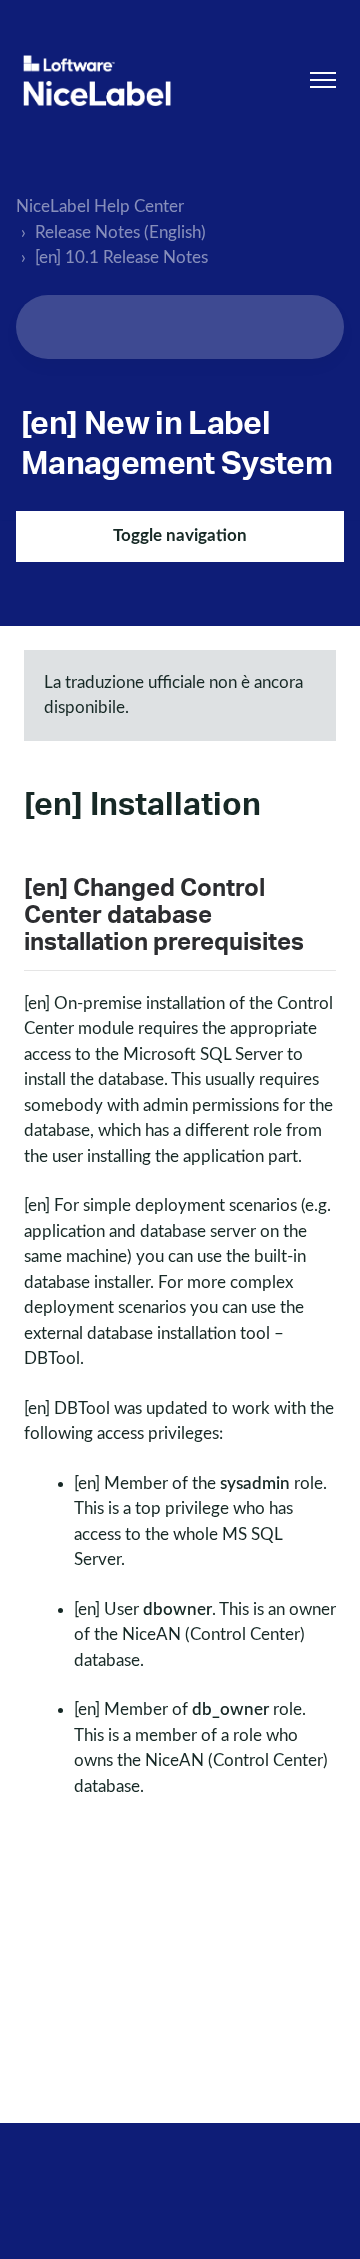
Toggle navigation (180, 535)
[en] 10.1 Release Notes (121, 257)
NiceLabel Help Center (100, 206)
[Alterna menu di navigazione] (323, 80)
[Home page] (97, 80)
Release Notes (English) (120, 232)
